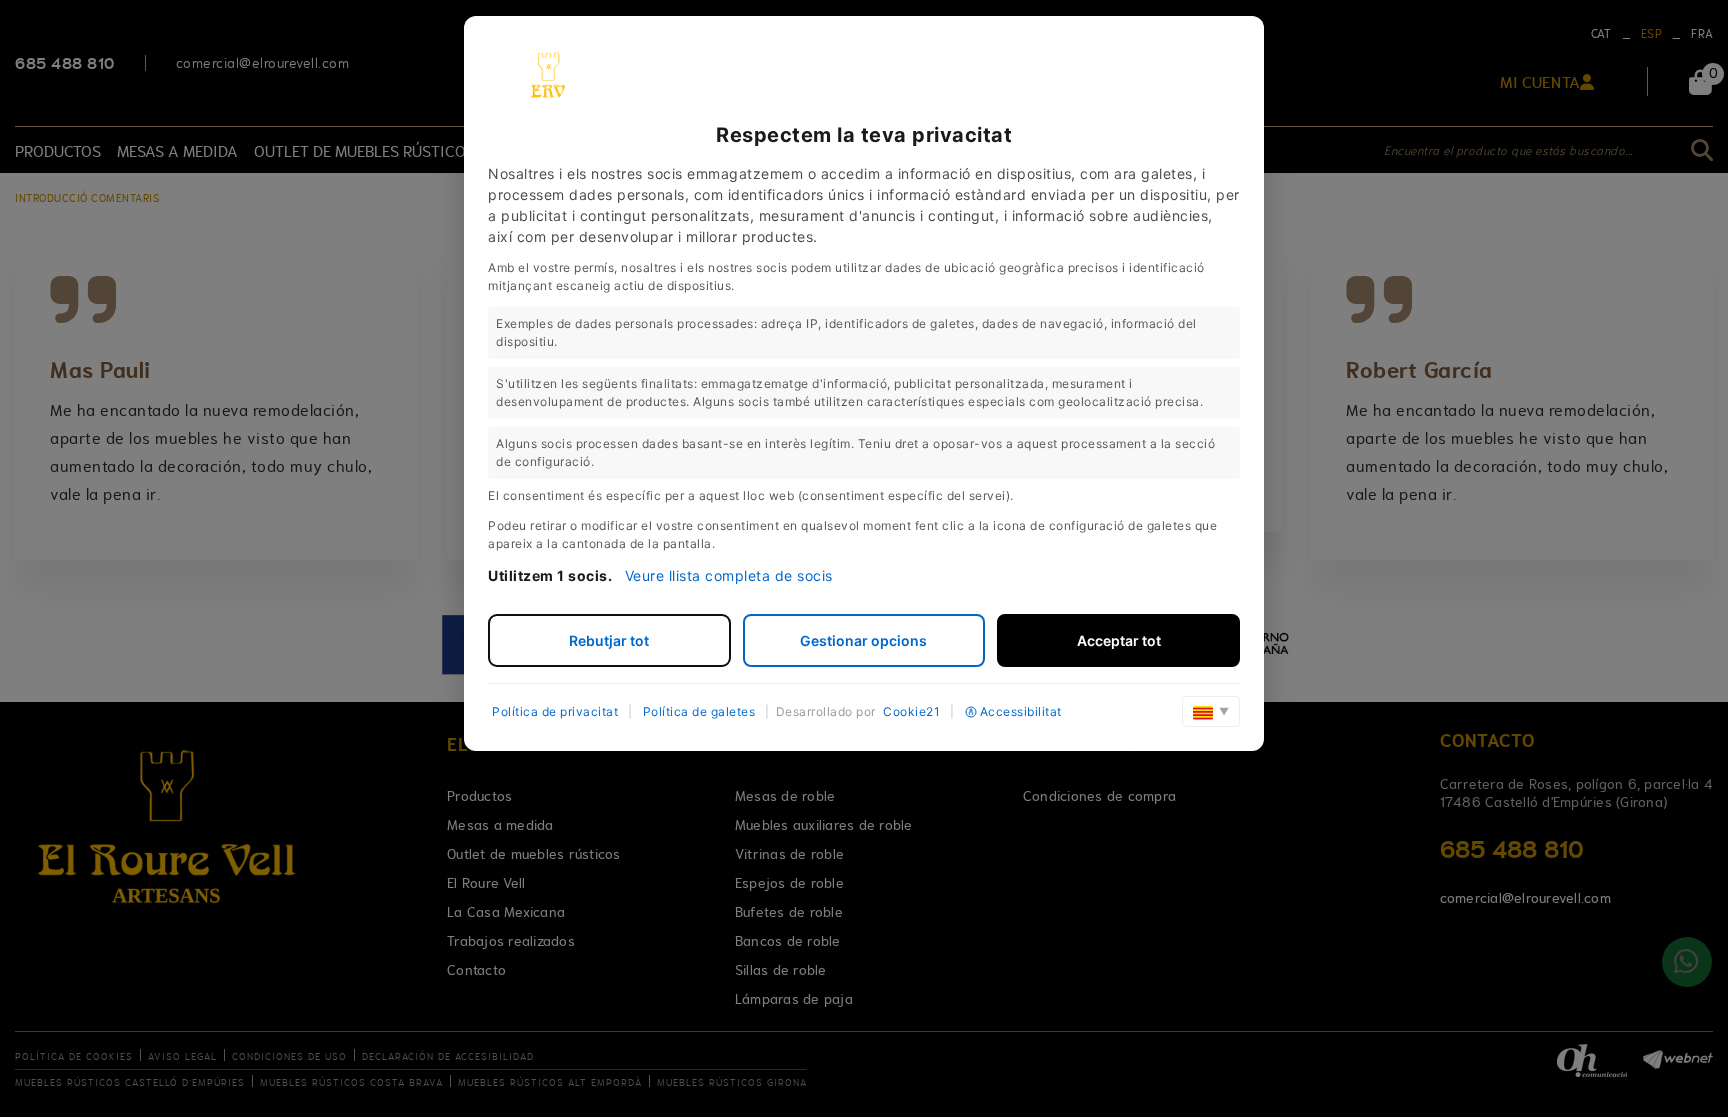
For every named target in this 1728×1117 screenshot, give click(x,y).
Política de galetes (699, 711)
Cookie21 (911, 711)
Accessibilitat (1021, 711)
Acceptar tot (1119, 640)
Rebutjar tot (609, 640)
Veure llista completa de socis (729, 575)
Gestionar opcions (863, 640)
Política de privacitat (555, 711)
